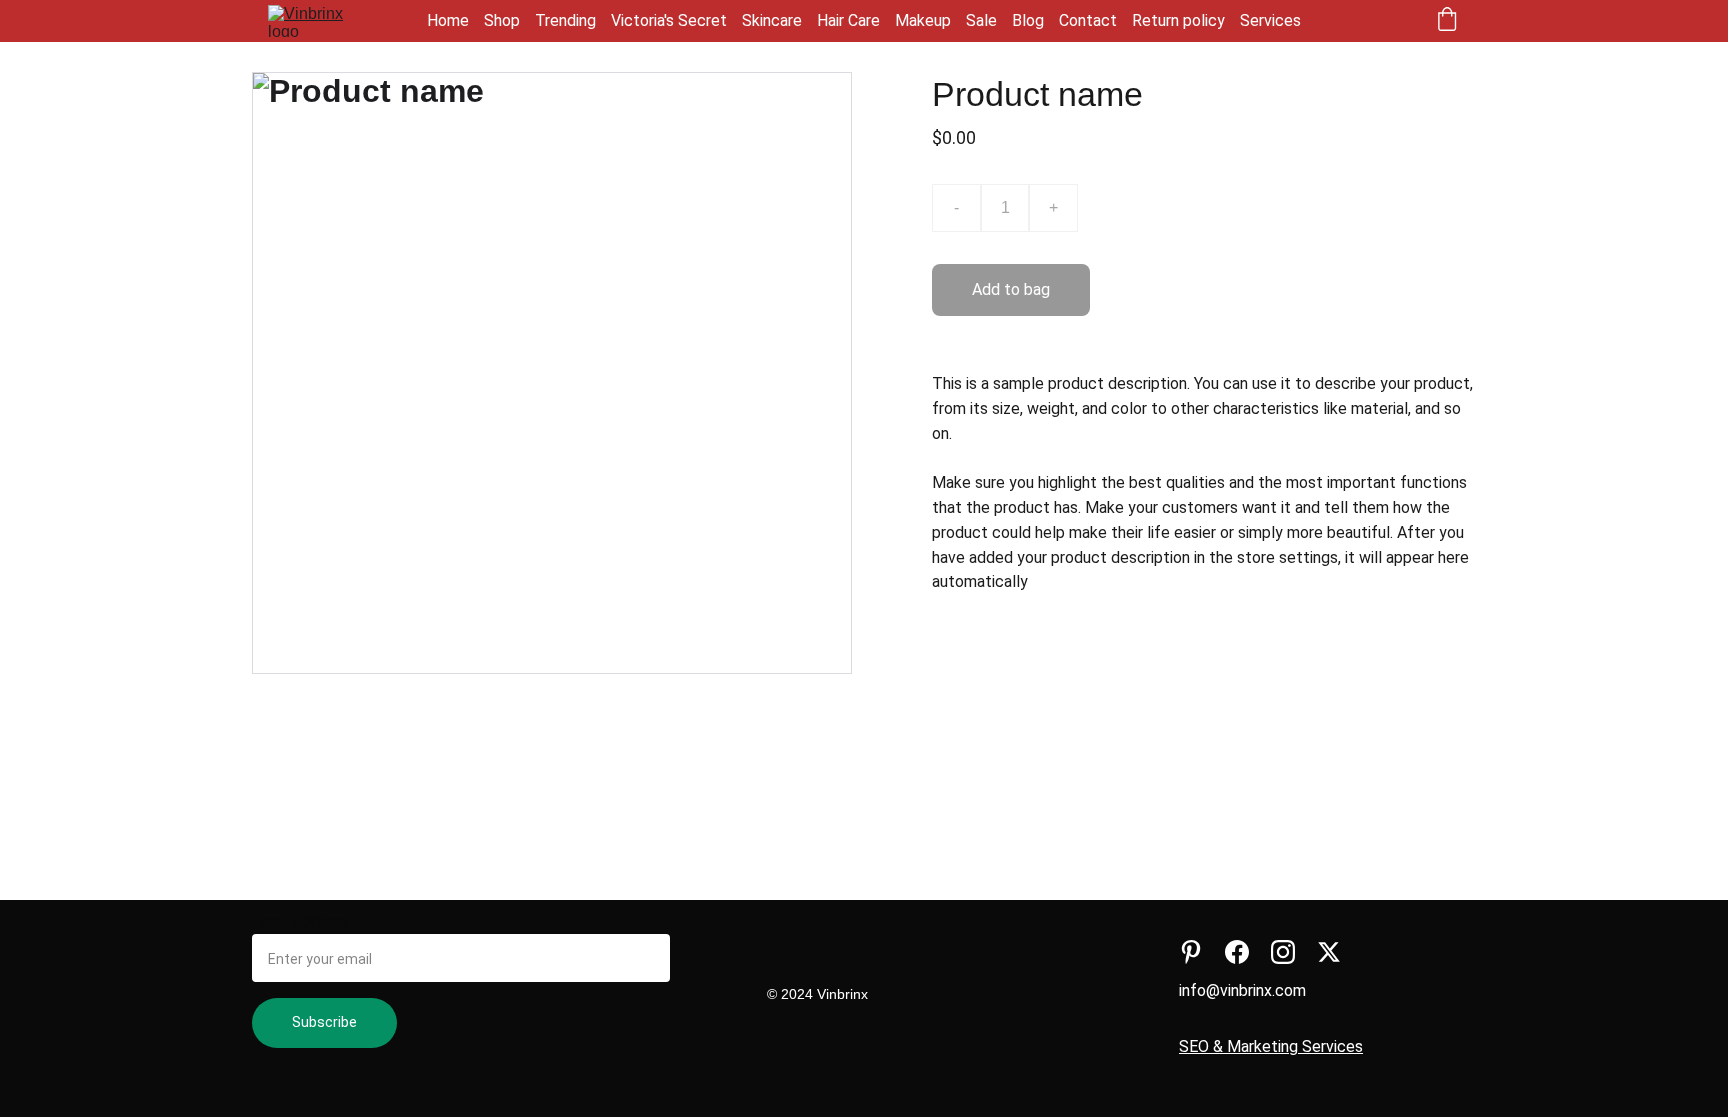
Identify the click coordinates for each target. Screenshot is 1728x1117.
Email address (300, 921)
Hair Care (848, 20)
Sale (981, 20)
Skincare (772, 20)
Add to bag (1011, 289)
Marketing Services (1295, 1046)
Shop (502, 20)
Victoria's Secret (669, 20)
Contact (1088, 20)
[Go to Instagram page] (1283, 952)
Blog (1028, 20)
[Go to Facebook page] (1237, 952)
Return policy (1178, 20)
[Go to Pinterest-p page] (1191, 952)
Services (1270, 20)
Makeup (923, 20)
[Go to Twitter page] (1329, 952)
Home (448, 20)
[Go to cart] (1447, 21)
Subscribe (324, 1022)
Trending (565, 20)
